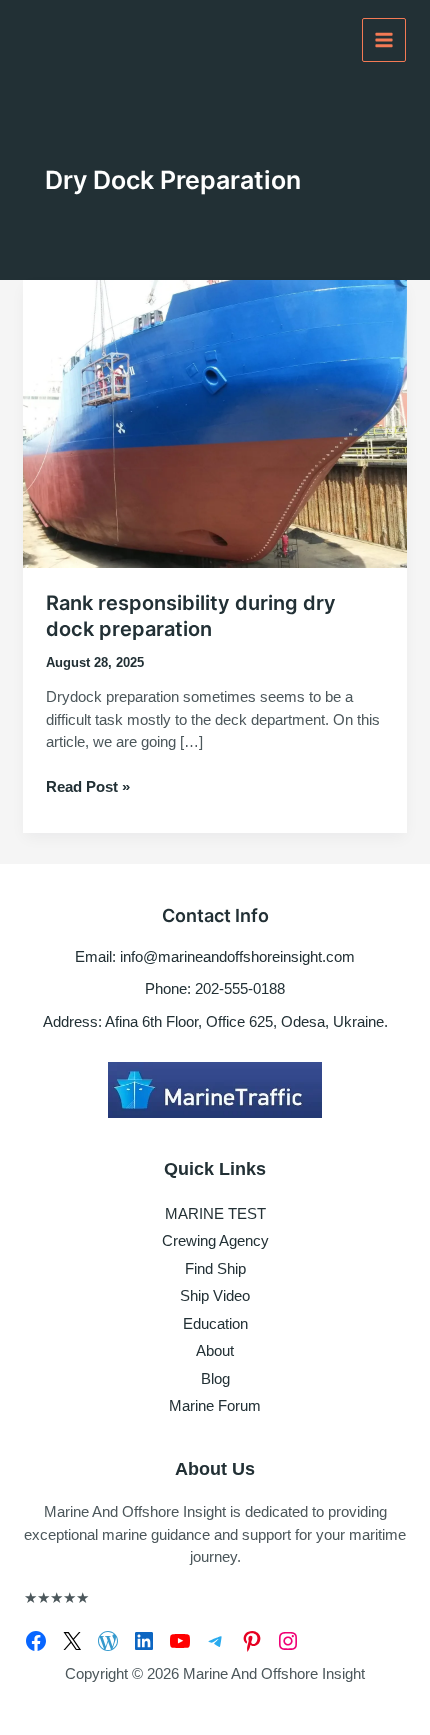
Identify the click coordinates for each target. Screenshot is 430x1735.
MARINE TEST (215, 1213)
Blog (215, 1378)
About (215, 1350)
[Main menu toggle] (384, 40)
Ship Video (215, 1295)
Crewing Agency (215, 1240)
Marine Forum (215, 1405)
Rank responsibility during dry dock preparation (191, 616)
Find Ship (215, 1268)
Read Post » (88, 788)
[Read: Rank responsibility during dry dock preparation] (215, 422)
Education (215, 1323)
